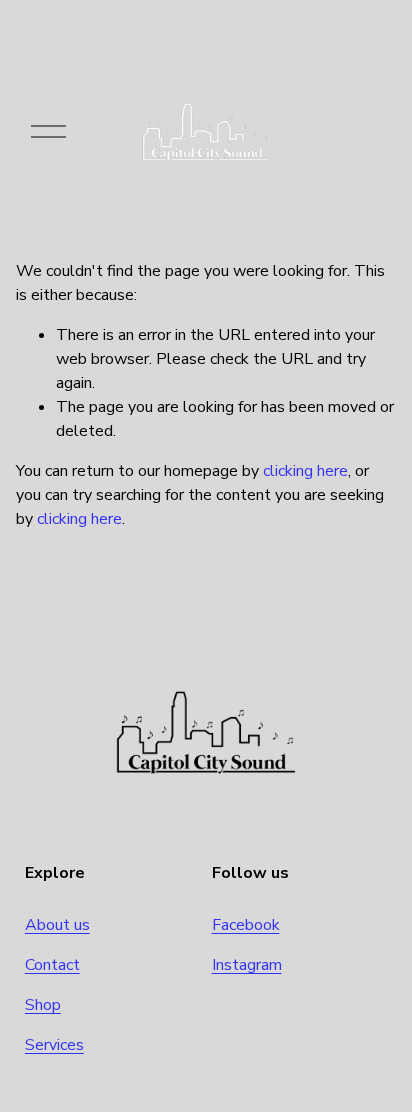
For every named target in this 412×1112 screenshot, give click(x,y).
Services (54, 1045)
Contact (52, 965)
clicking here (305, 471)
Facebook (246, 925)
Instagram (247, 965)
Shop (43, 1005)
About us (57, 925)
